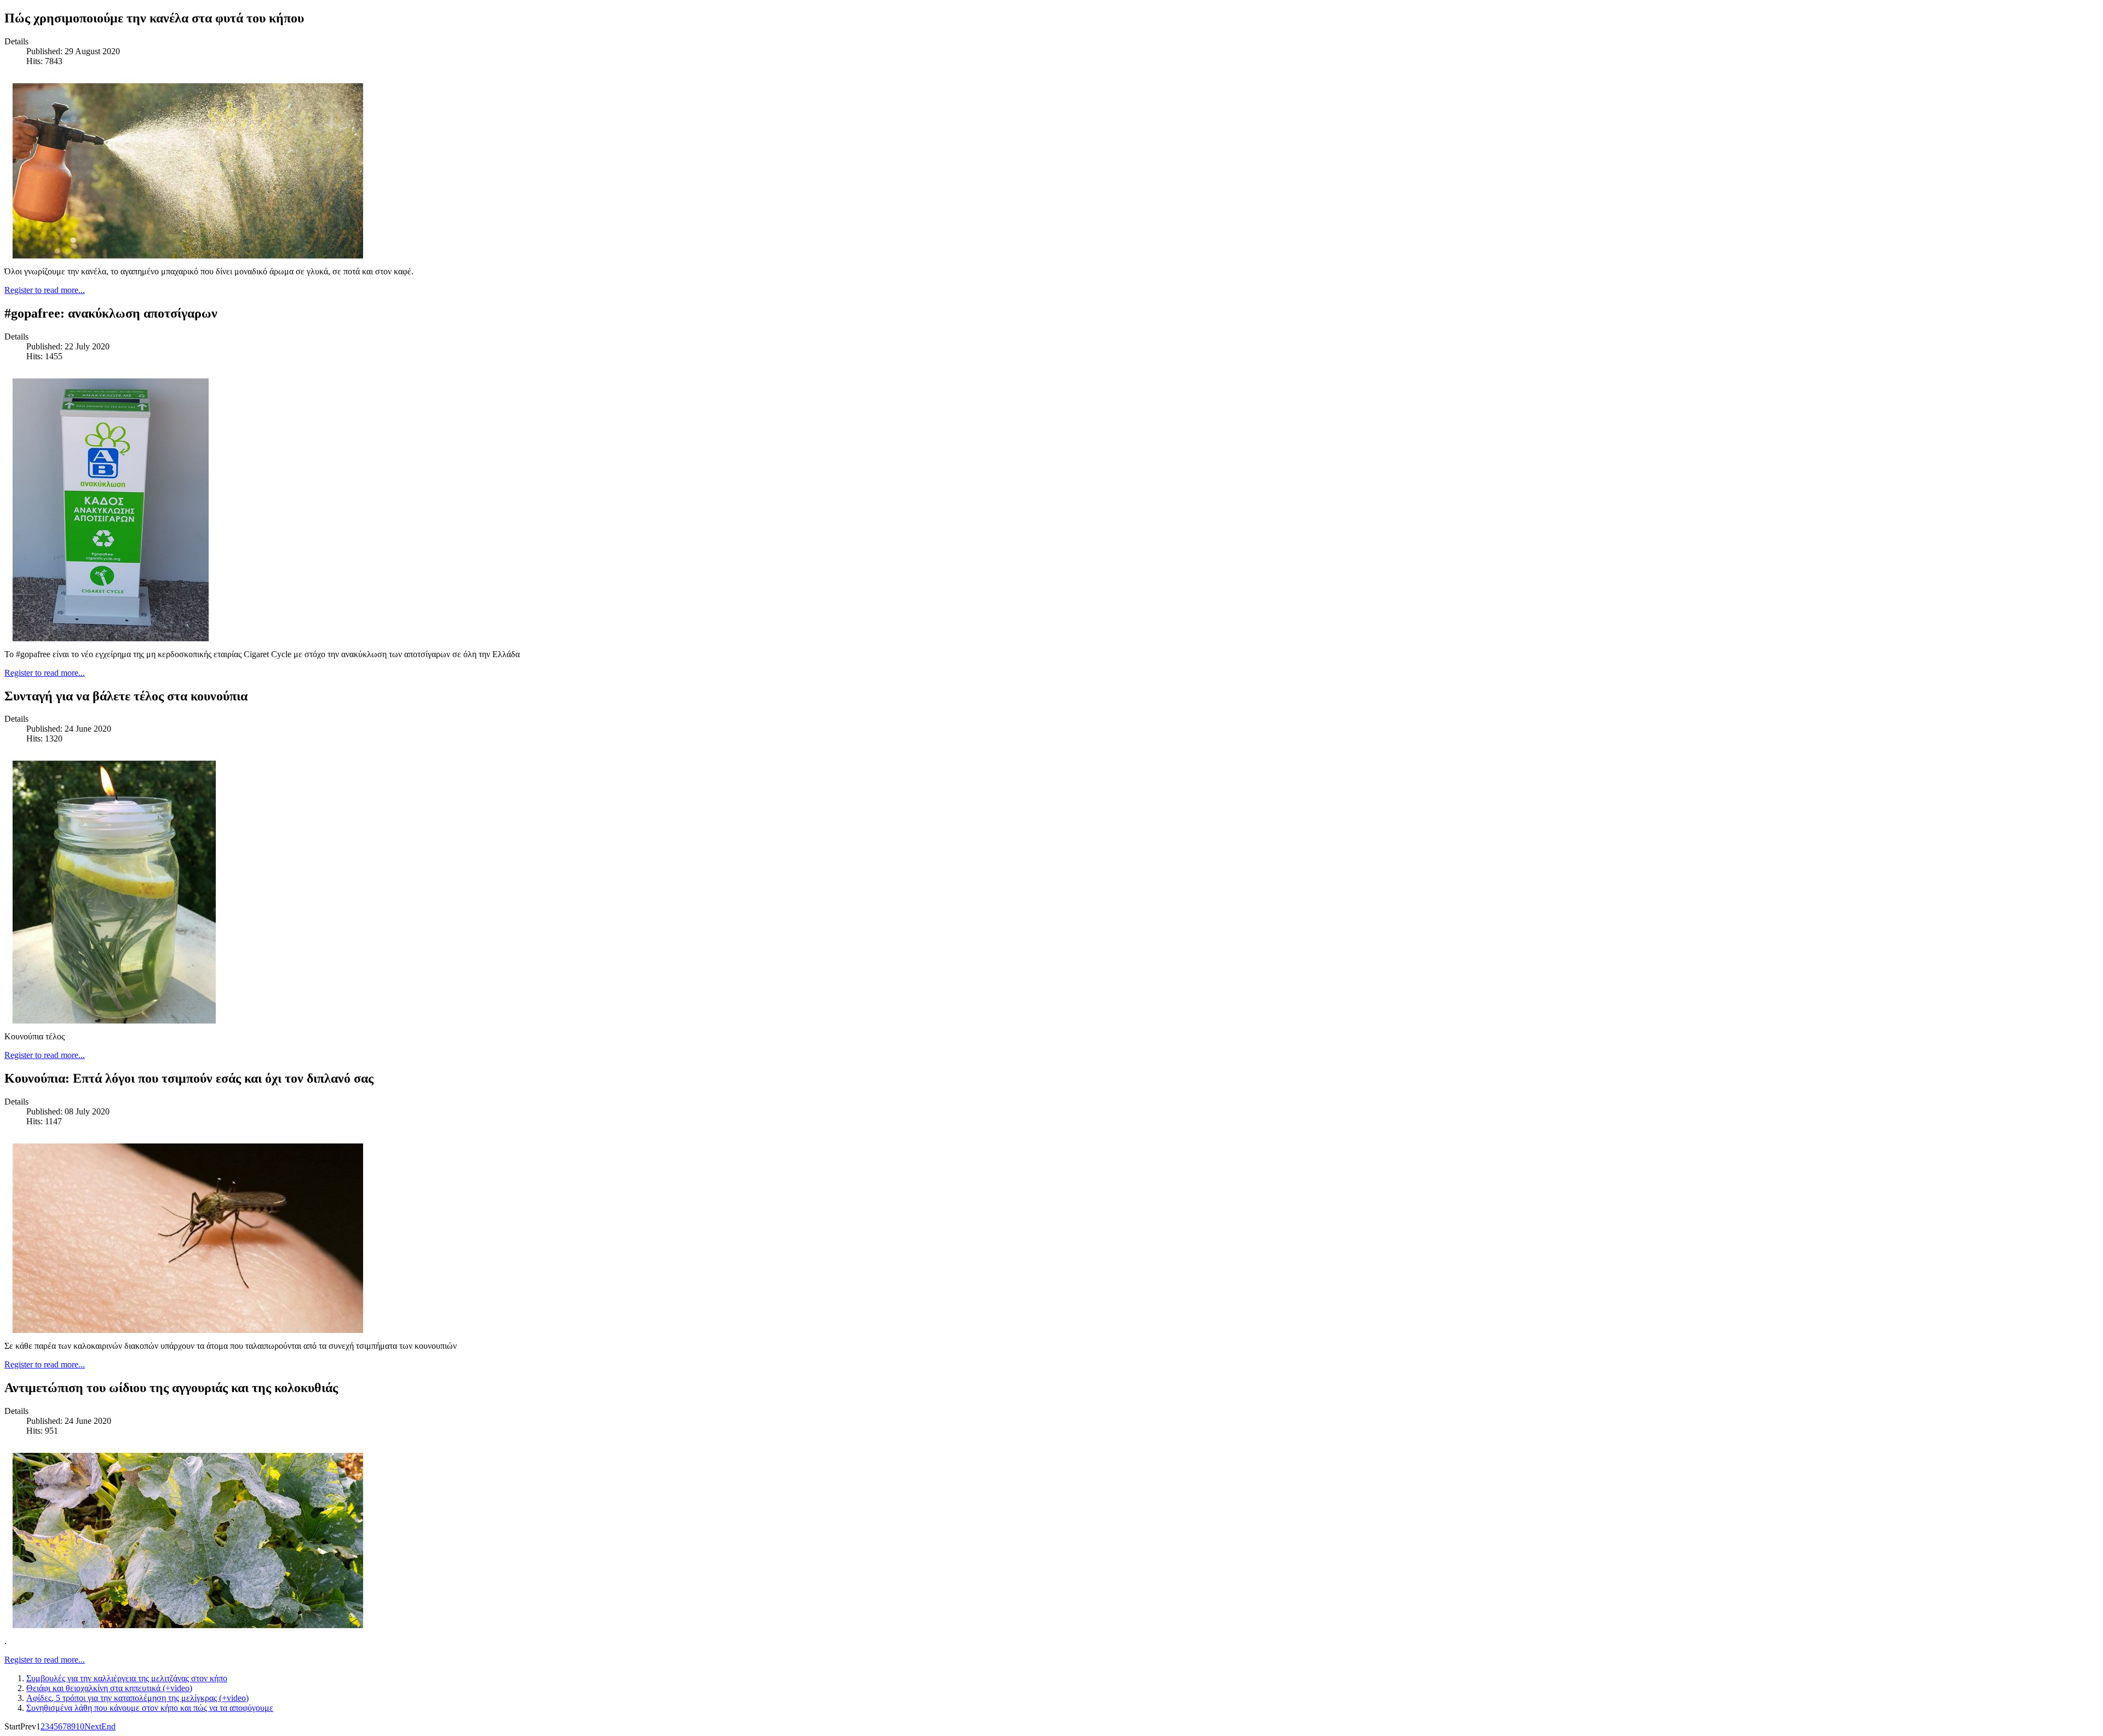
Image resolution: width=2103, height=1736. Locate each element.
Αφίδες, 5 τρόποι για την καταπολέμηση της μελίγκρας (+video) (137, 1698)
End (108, 1726)
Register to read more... (45, 290)
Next (93, 1726)
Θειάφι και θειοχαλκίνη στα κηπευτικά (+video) (109, 1688)
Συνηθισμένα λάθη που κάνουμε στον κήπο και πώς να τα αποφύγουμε (150, 1708)
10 (80, 1726)
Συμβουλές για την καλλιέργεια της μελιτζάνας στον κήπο (127, 1678)
